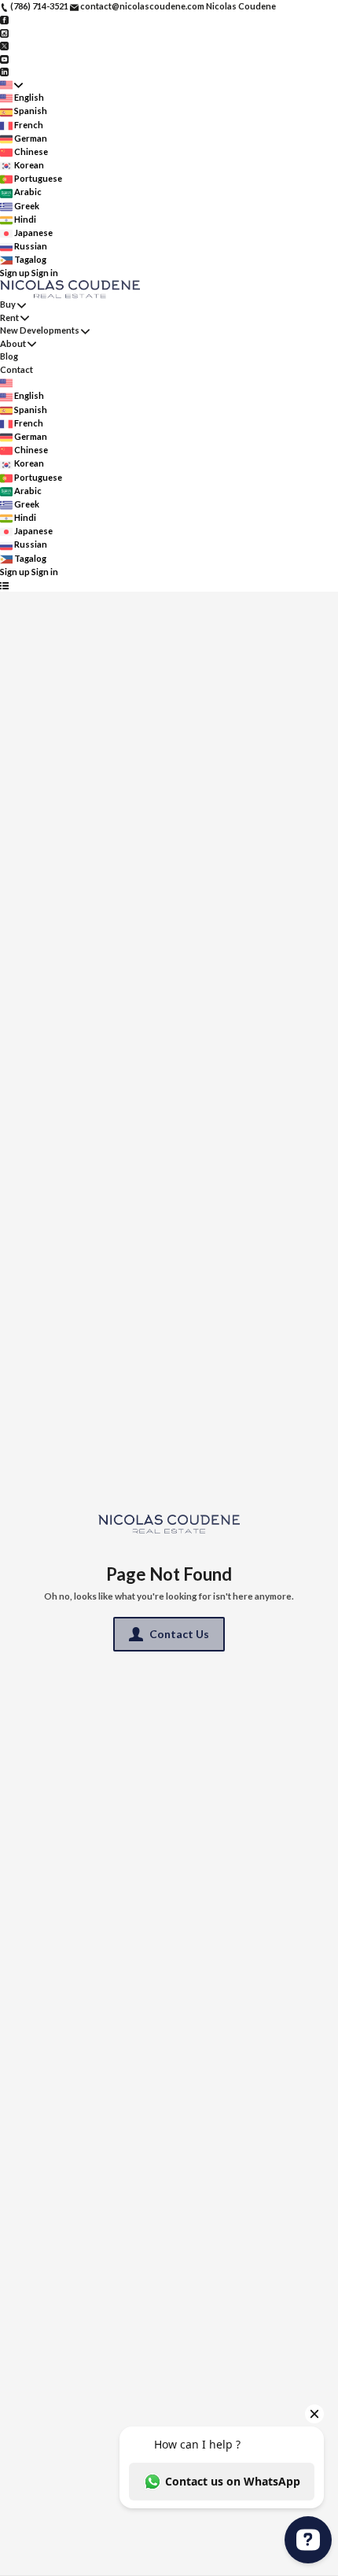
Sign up (15, 273)
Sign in (45, 273)
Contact (17, 369)
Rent (9, 317)
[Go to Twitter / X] (4, 45)
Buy (8, 304)
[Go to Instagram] (4, 32)
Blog (9, 356)
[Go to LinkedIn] (4, 71)
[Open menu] (4, 585)
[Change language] (11, 85)
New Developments (40, 330)
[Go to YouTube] (4, 58)
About (13, 343)
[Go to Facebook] (4, 19)
